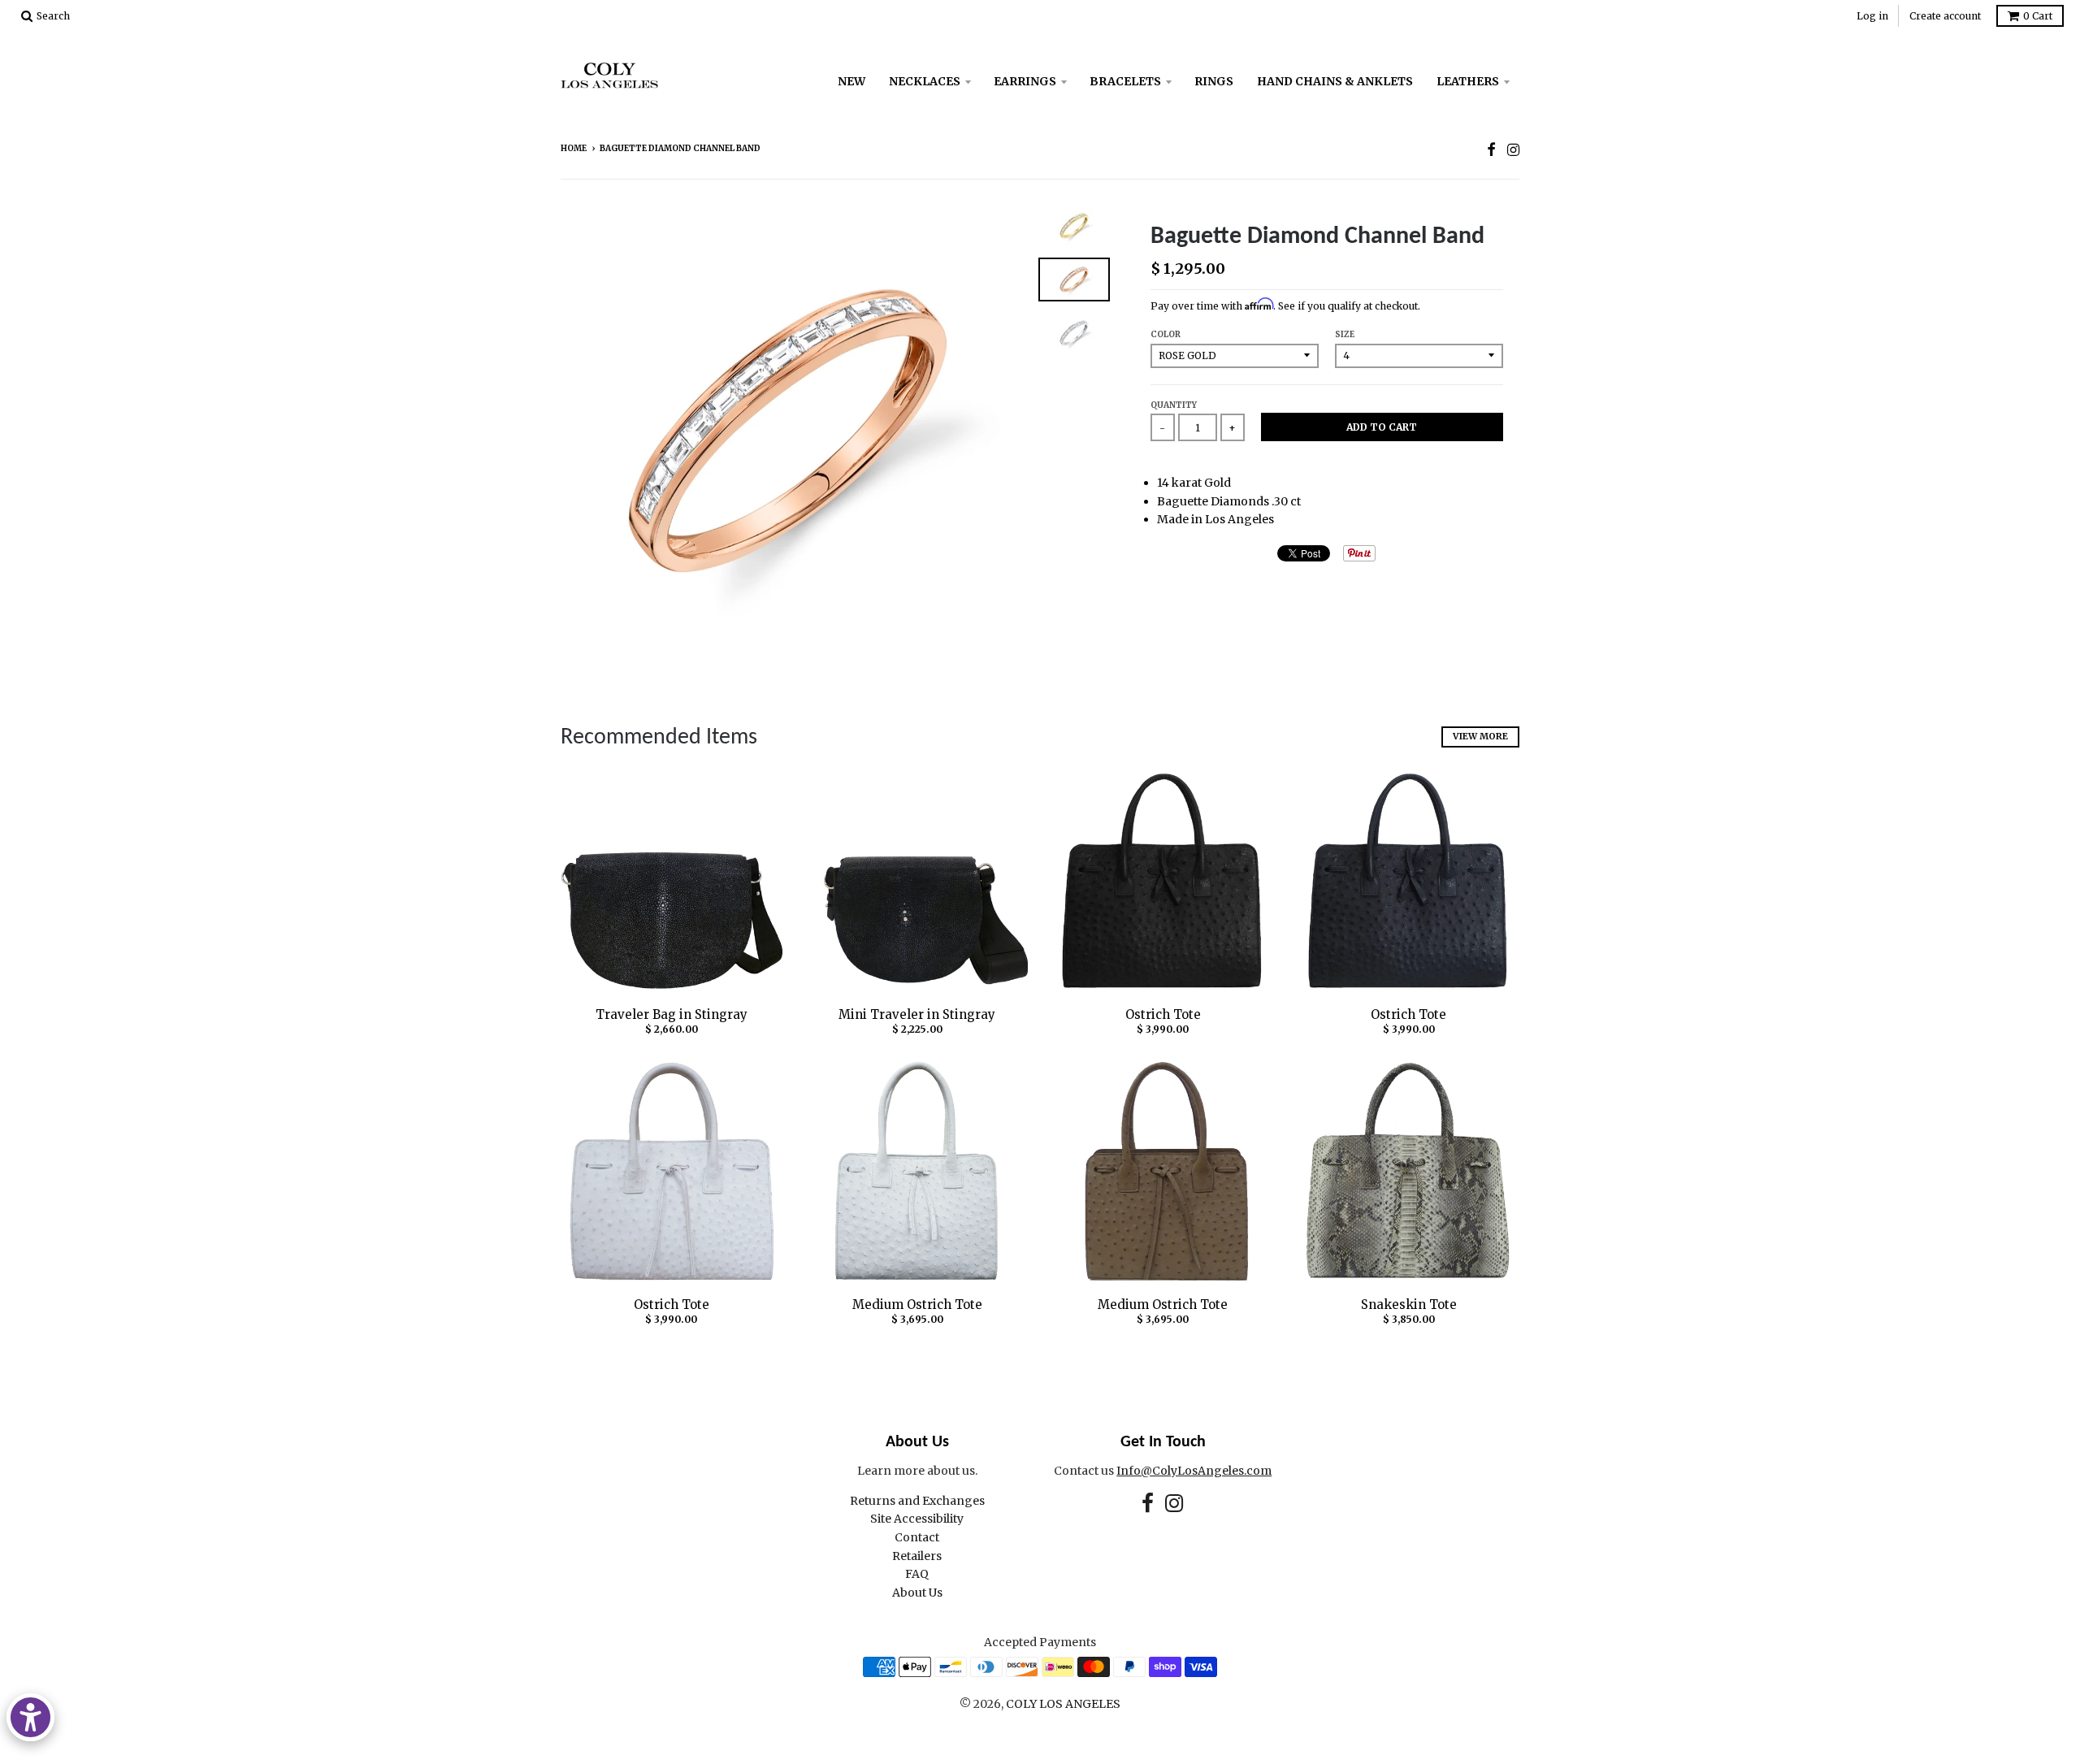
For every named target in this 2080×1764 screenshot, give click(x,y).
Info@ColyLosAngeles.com (1194, 1471)
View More (1480, 736)
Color (1166, 334)
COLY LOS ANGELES (1063, 1704)
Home (574, 148)
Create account (1945, 16)
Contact (917, 1537)
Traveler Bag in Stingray (672, 1014)
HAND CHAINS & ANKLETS (1335, 81)
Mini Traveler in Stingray (917, 1014)
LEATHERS (1468, 81)
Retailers (917, 1556)
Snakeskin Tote (1409, 1305)
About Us (917, 1593)
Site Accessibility (917, 1519)
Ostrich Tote (1163, 1014)
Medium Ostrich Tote (917, 1305)
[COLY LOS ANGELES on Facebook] (1491, 150)
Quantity (1174, 405)
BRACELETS (1125, 81)
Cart (2038, 16)
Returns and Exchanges (917, 1501)
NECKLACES (925, 81)
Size (1345, 334)
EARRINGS (1025, 81)
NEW (851, 81)
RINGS (1214, 81)
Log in (1872, 16)
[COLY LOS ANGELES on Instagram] (1513, 150)
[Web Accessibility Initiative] (30, 1717)
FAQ (917, 1574)
